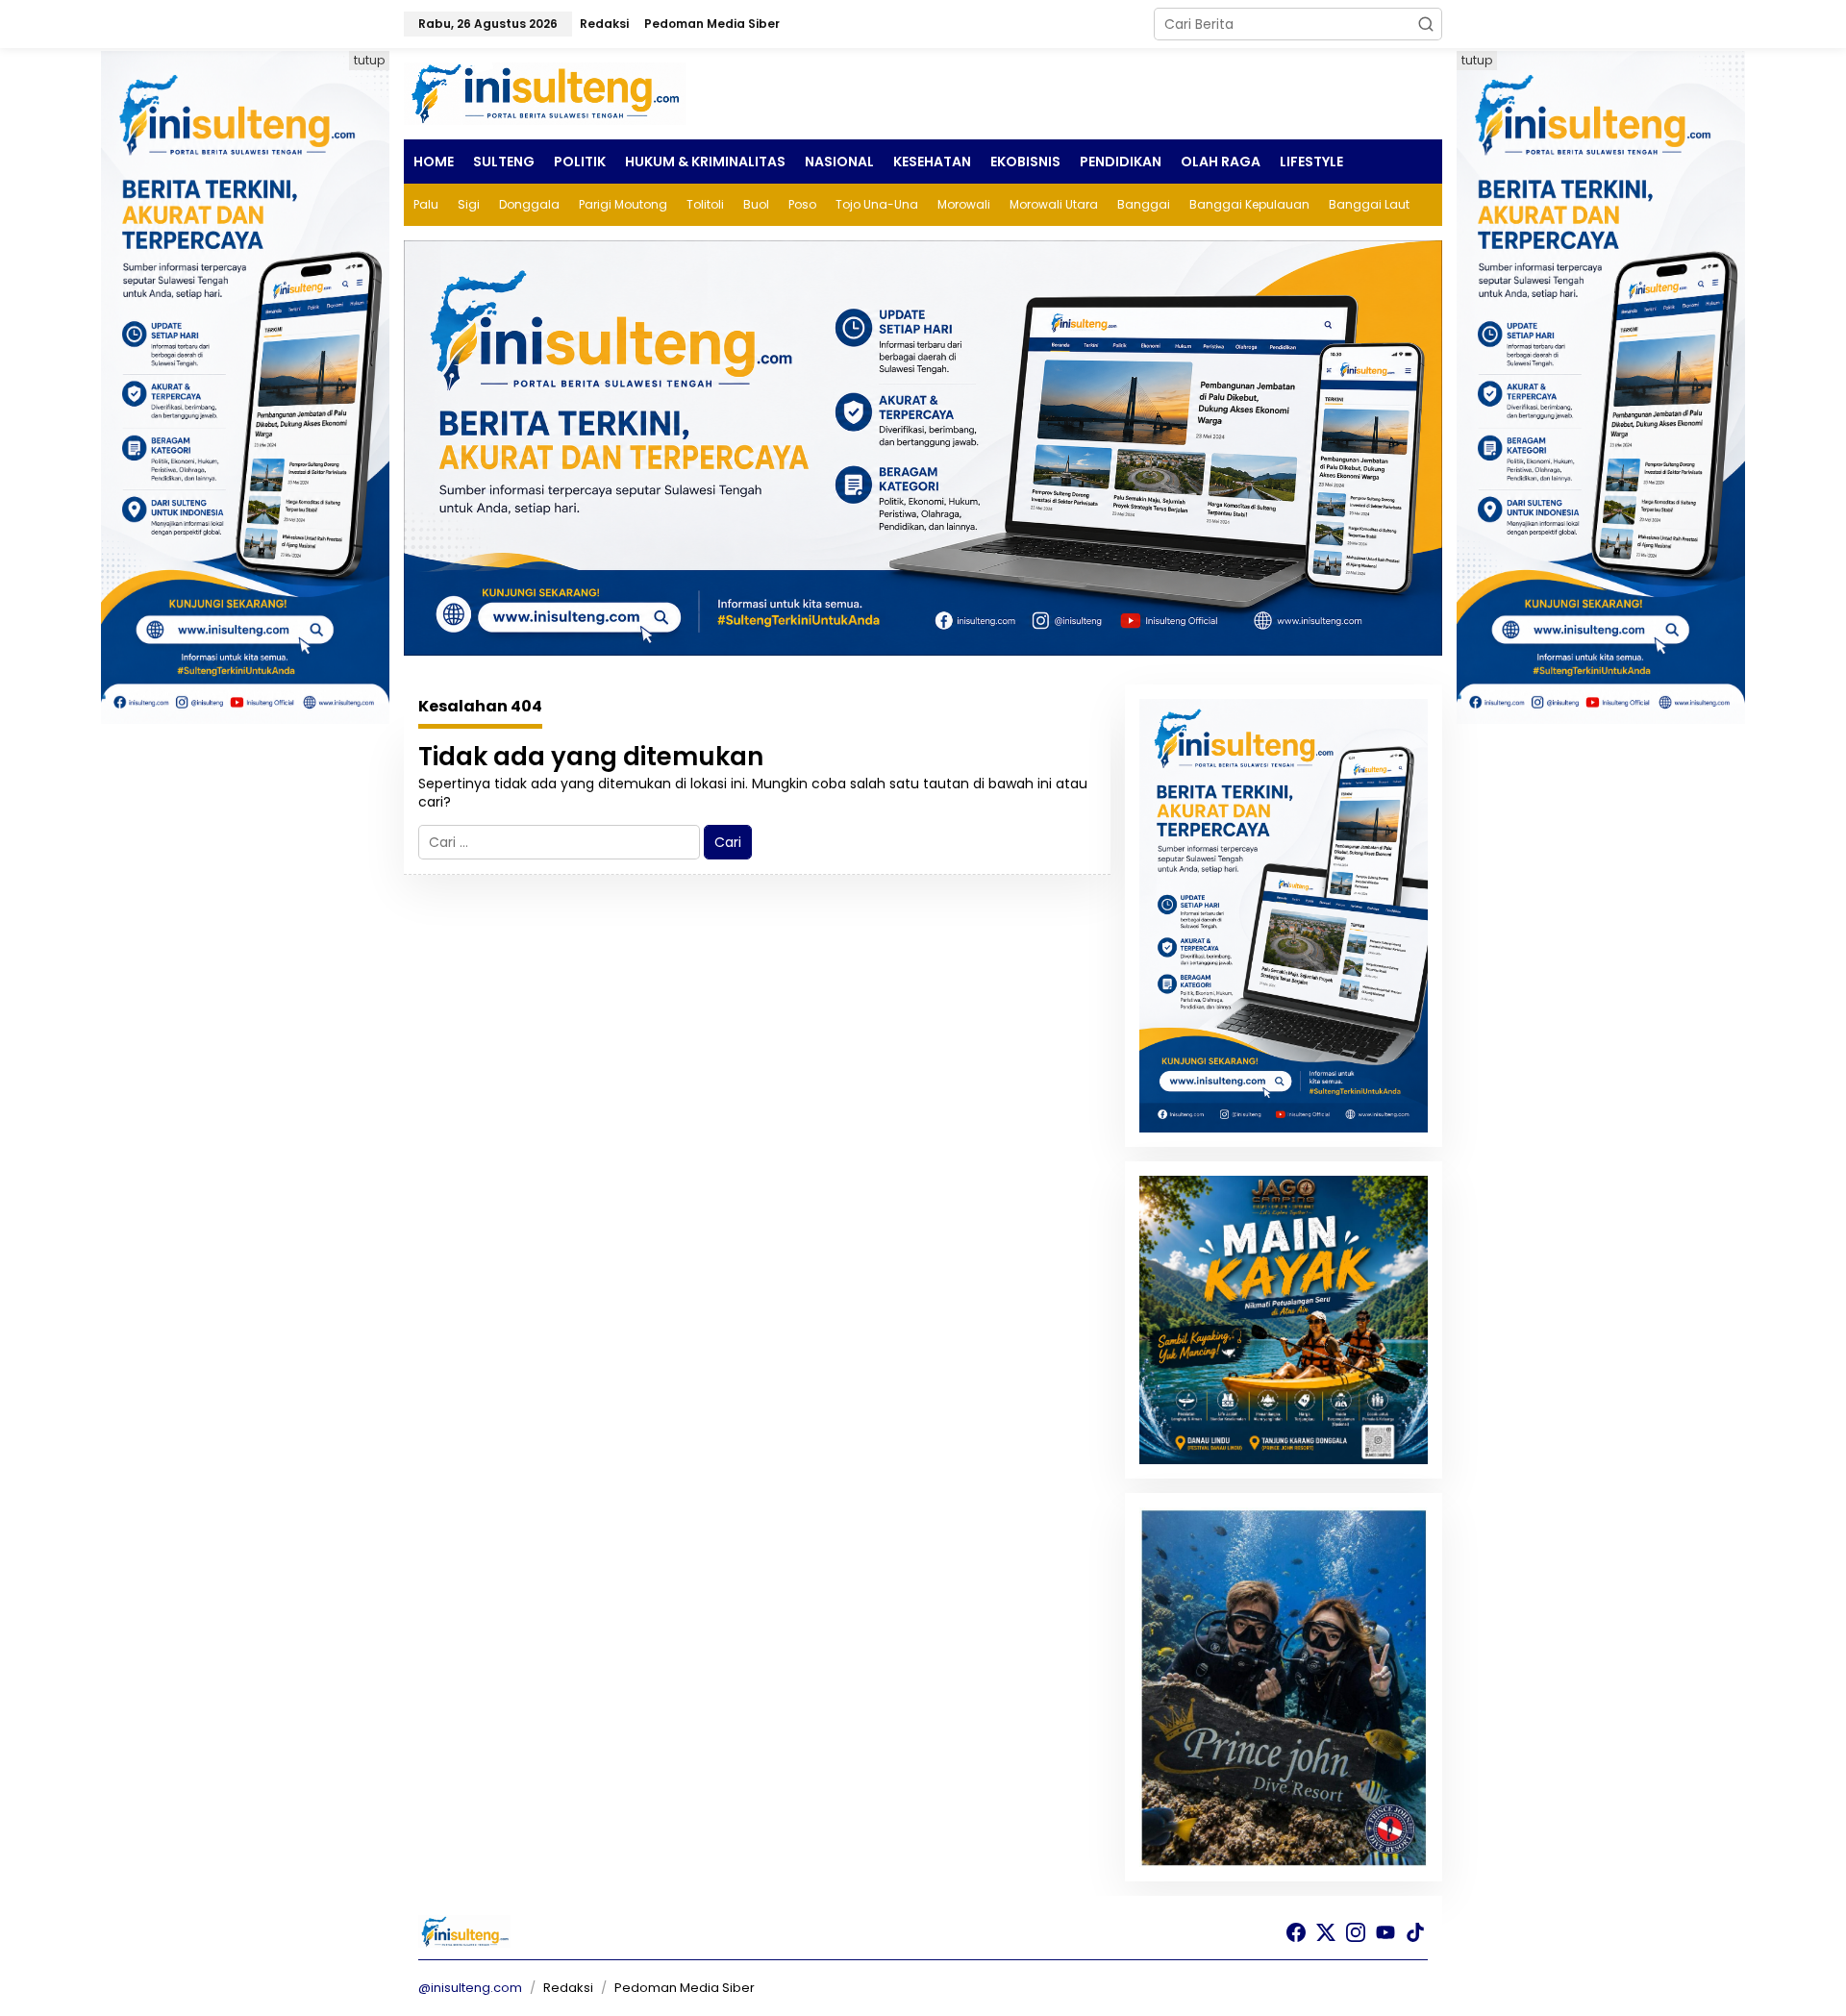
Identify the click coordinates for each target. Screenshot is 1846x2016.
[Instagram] (1356, 1933)
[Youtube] (1385, 1933)
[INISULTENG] (548, 92)
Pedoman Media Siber (685, 1988)
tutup (369, 60)
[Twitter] (1326, 1933)
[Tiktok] (1415, 1933)
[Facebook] (1296, 1933)
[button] (1426, 24)
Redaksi (568, 1988)
